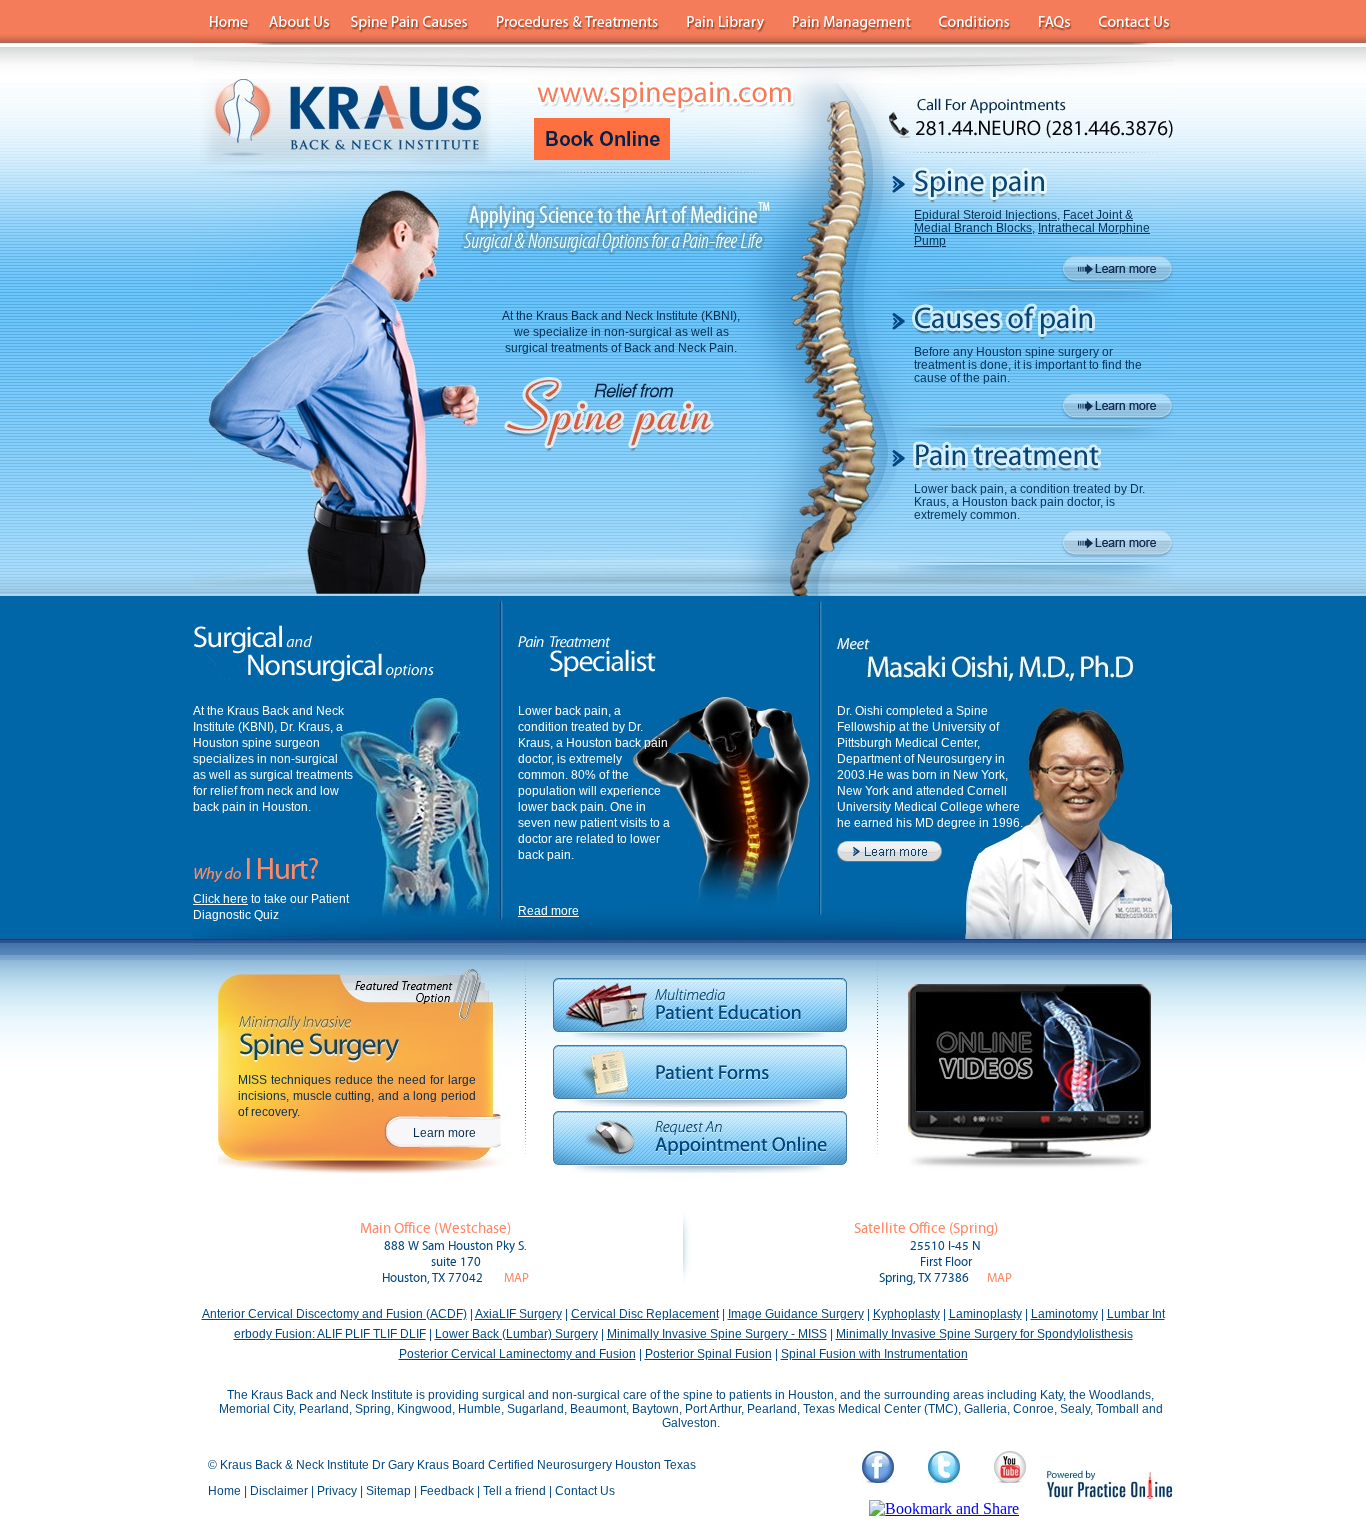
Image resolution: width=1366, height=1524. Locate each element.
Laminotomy (1064, 1314)
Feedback (447, 1491)
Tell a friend (514, 1491)
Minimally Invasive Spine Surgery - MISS (717, 1334)
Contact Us (585, 1491)
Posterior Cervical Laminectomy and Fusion (517, 1354)
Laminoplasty (985, 1314)
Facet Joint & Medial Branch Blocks (1023, 221)
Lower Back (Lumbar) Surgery (516, 1334)
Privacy (337, 1491)
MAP (516, 1278)
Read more (548, 911)
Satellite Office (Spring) (926, 1228)
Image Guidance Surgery (796, 1314)
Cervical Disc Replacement (645, 1314)
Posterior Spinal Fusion (708, 1354)
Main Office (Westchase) (435, 1228)
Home (224, 1491)
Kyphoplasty (906, 1314)
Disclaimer (279, 1491)
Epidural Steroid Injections (985, 215)
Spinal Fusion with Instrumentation (874, 1354)
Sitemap (388, 1491)
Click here (220, 899)
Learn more (444, 1133)
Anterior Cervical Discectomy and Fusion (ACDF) (334, 1314)
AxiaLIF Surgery (518, 1314)
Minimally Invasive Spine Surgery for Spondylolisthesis (984, 1334)
